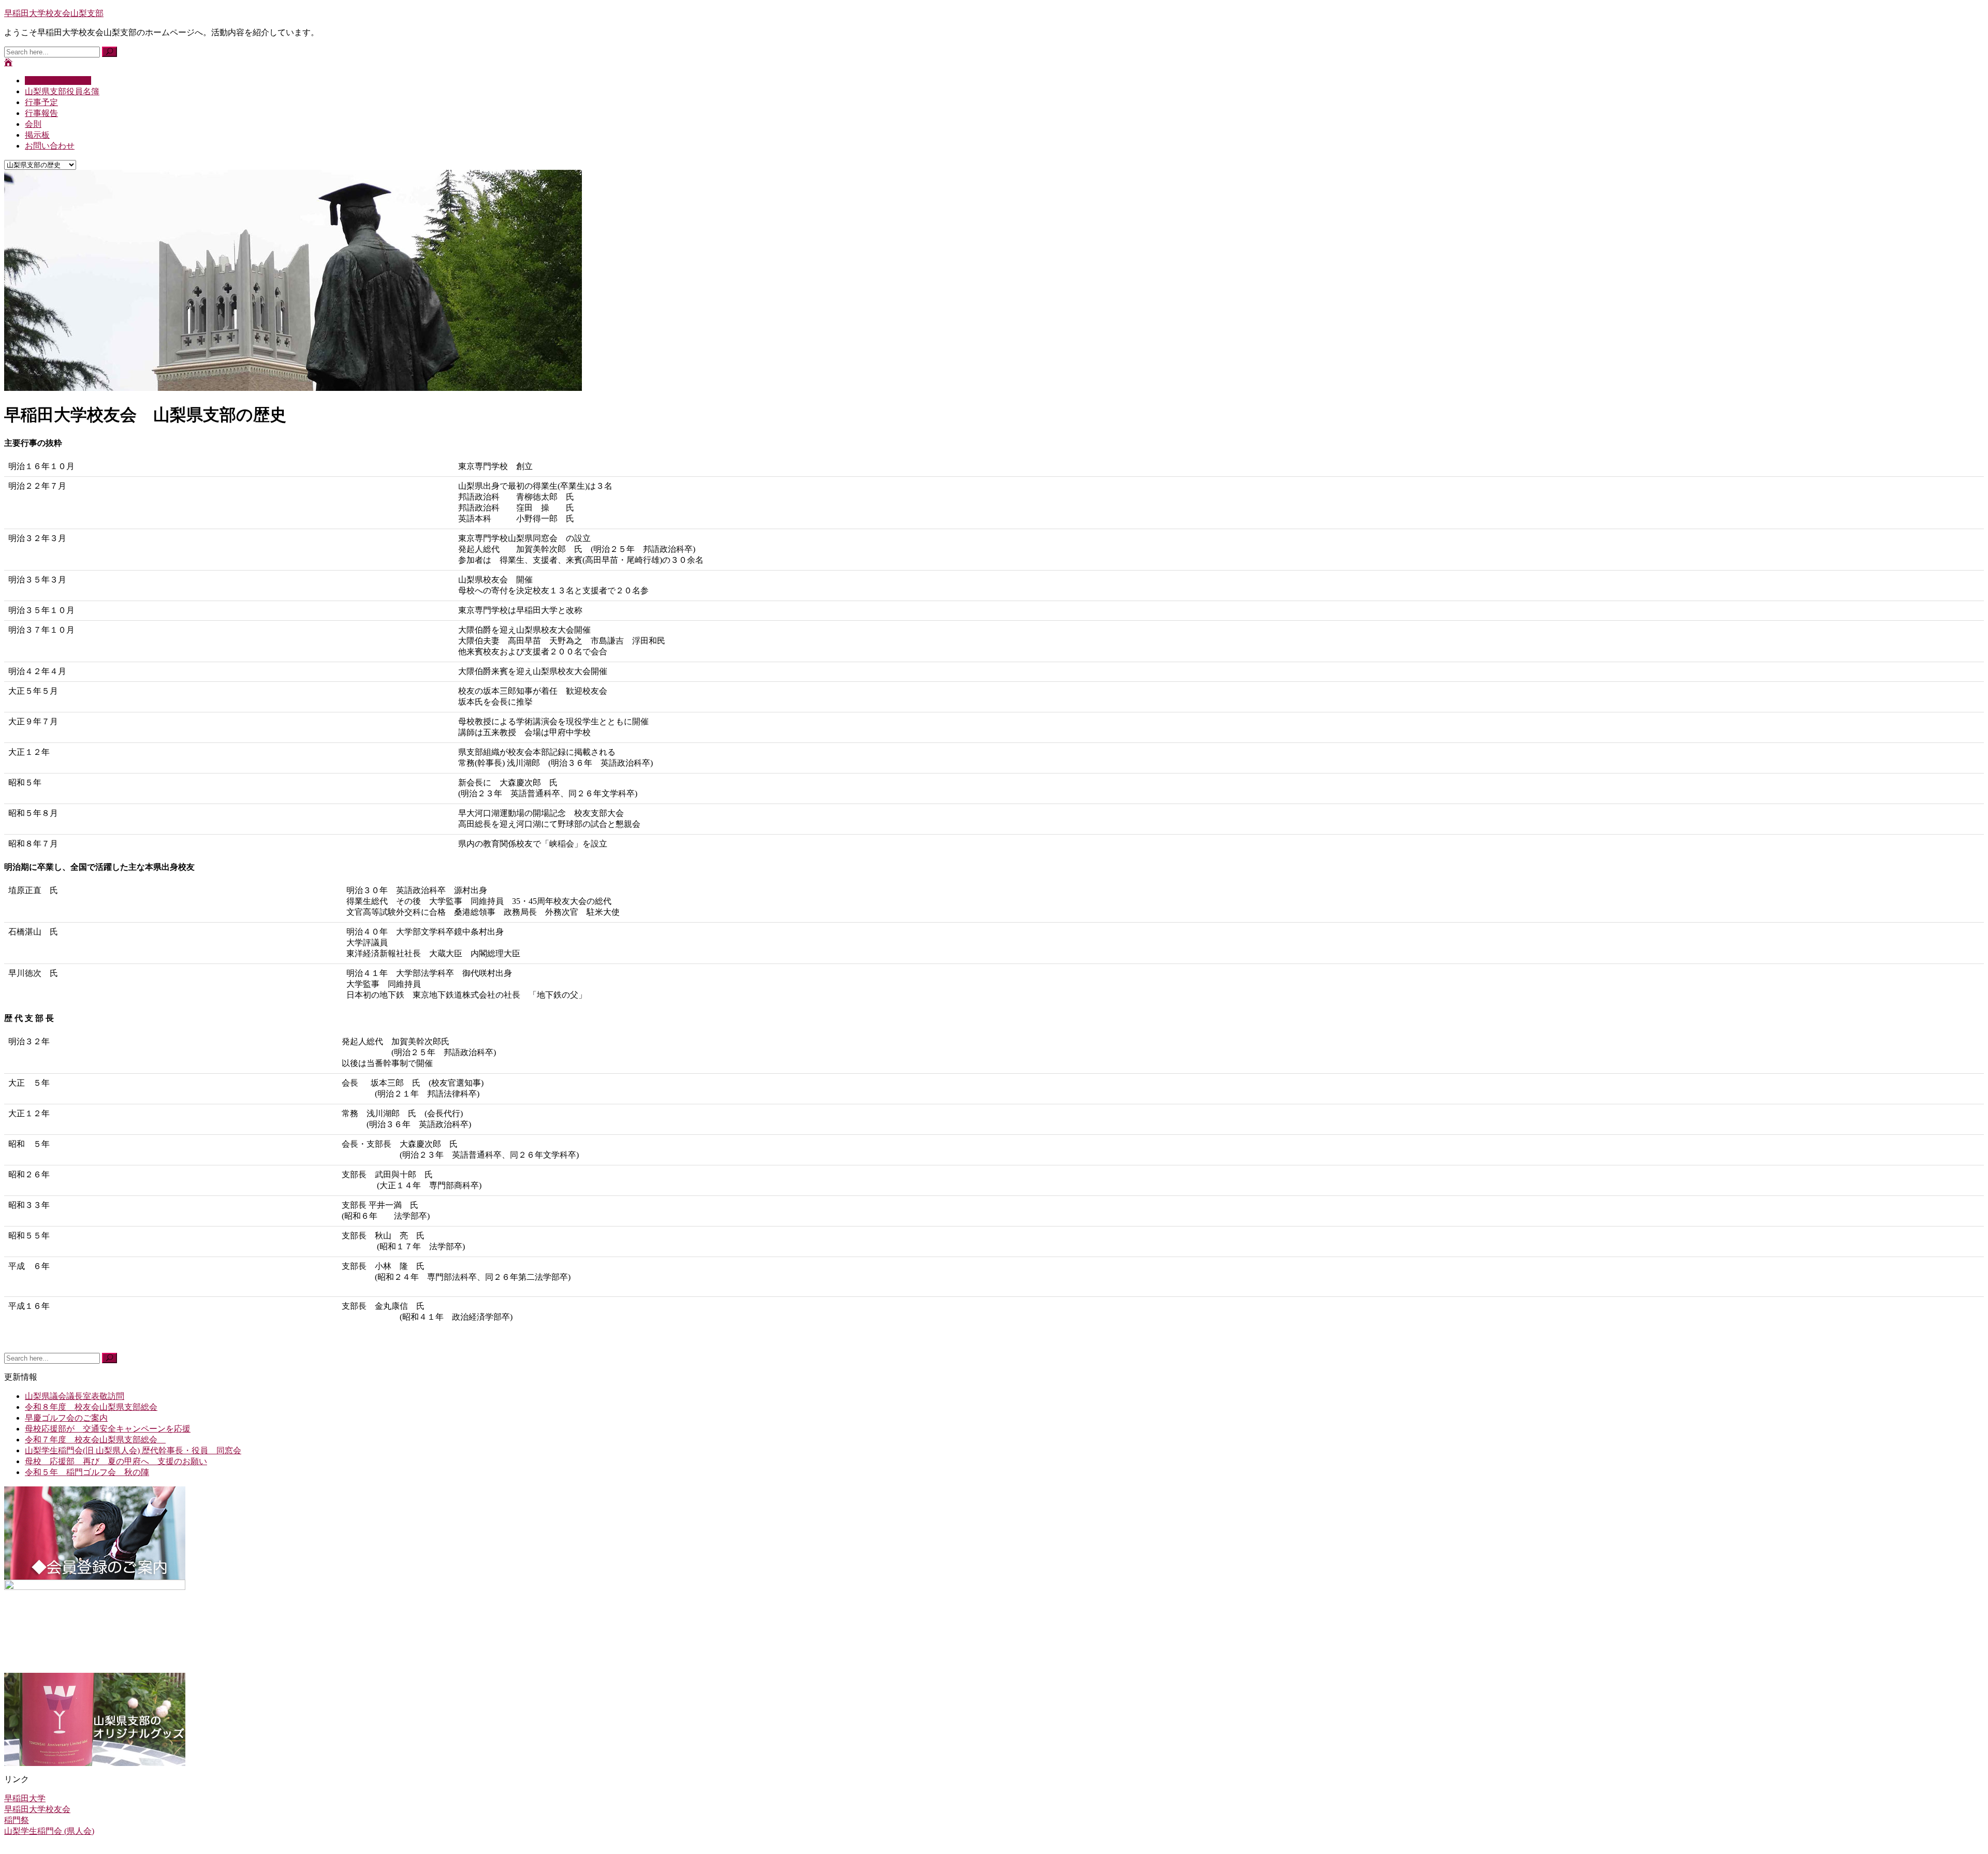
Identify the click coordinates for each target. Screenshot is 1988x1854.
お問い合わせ (50, 146)
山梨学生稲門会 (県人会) (49, 1831)
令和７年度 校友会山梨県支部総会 (95, 1440)
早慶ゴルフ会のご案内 (66, 1418)
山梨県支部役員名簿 (62, 91)
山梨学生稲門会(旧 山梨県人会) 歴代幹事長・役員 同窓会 (133, 1450)
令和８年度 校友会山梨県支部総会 (91, 1407)
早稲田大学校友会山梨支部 (54, 13)
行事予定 (41, 102)
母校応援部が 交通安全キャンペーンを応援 (108, 1429)
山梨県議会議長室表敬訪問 (75, 1396)
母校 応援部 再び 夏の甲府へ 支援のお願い (116, 1461)
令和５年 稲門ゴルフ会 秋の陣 (87, 1472)
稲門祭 (17, 1820)
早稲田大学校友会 (37, 1809)
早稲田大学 (25, 1798)
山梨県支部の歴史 (58, 81)
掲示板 (37, 135)
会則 (33, 124)
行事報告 (41, 113)
